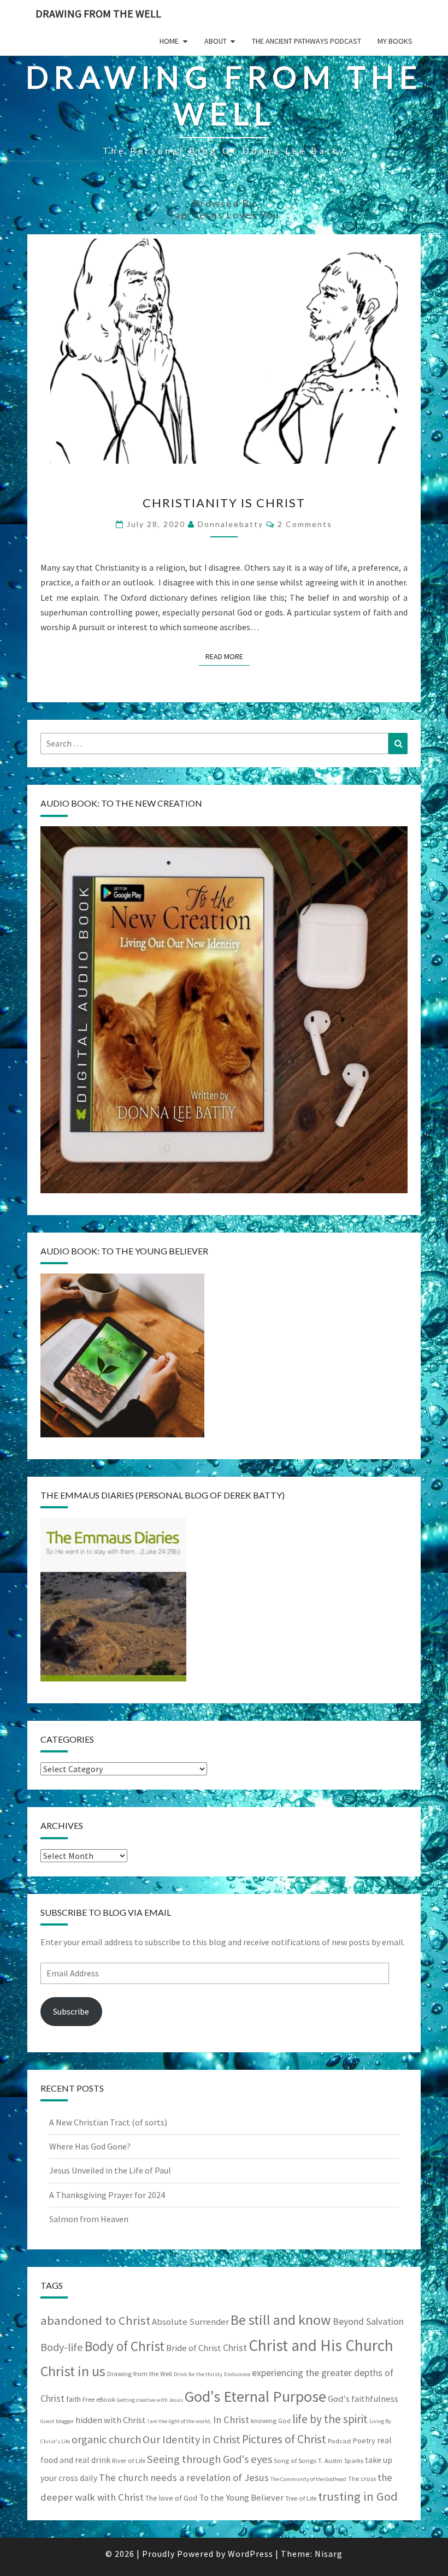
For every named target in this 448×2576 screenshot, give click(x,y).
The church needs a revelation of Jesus (184, 2477)
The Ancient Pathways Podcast (306, 41)
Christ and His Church (321, 2345)
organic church (106, 2439)
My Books (395, 41)
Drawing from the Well (140, 2374)
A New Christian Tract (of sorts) (108, 2122)
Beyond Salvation (368, 2322)
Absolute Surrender (190, 2322)
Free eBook (99, 2399)
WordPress (250, 2554)
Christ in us (73, 2371)
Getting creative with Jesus (150, 2400)
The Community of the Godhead (308, 2479)
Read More (228, 656)
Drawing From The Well (98, 13)
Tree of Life (301, 2498)
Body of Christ (125, 2346)
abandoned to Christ (95, 2320)
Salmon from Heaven (89, 2219)
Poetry (364, 2441)
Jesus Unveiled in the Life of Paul (110, 2170)
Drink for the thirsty (198, 2374)
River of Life (129, 2460)
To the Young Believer (241, 2498)
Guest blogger (57, 2421)
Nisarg (329, 2554)
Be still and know (281, 2320)
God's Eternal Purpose (255, 2396)
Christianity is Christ (224, 503)
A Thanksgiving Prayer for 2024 (107, 2195)
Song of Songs (295, 2460)
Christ (235, 2348)
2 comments (305, 524)
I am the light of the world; (179, 2421)
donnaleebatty (231, 524)
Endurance (237, 2374)
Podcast (340, 2441)
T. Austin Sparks (341, 2460)
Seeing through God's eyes (210, 2459)
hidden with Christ (111, 2420)
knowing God (271, 2421)
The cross (362, 2479)
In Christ (231, 2420)
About (216, 41)
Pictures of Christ (284, 2439)
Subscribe (71, 2011)
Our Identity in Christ (191, 2439)
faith (73, 2399)
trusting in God (358, 2496)
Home (169, 41)
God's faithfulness (363, 2399)
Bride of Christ (194, 2348)
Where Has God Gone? (90, 2146)
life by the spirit (330, 2419)
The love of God (171, 2498)
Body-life (62, 2347)
